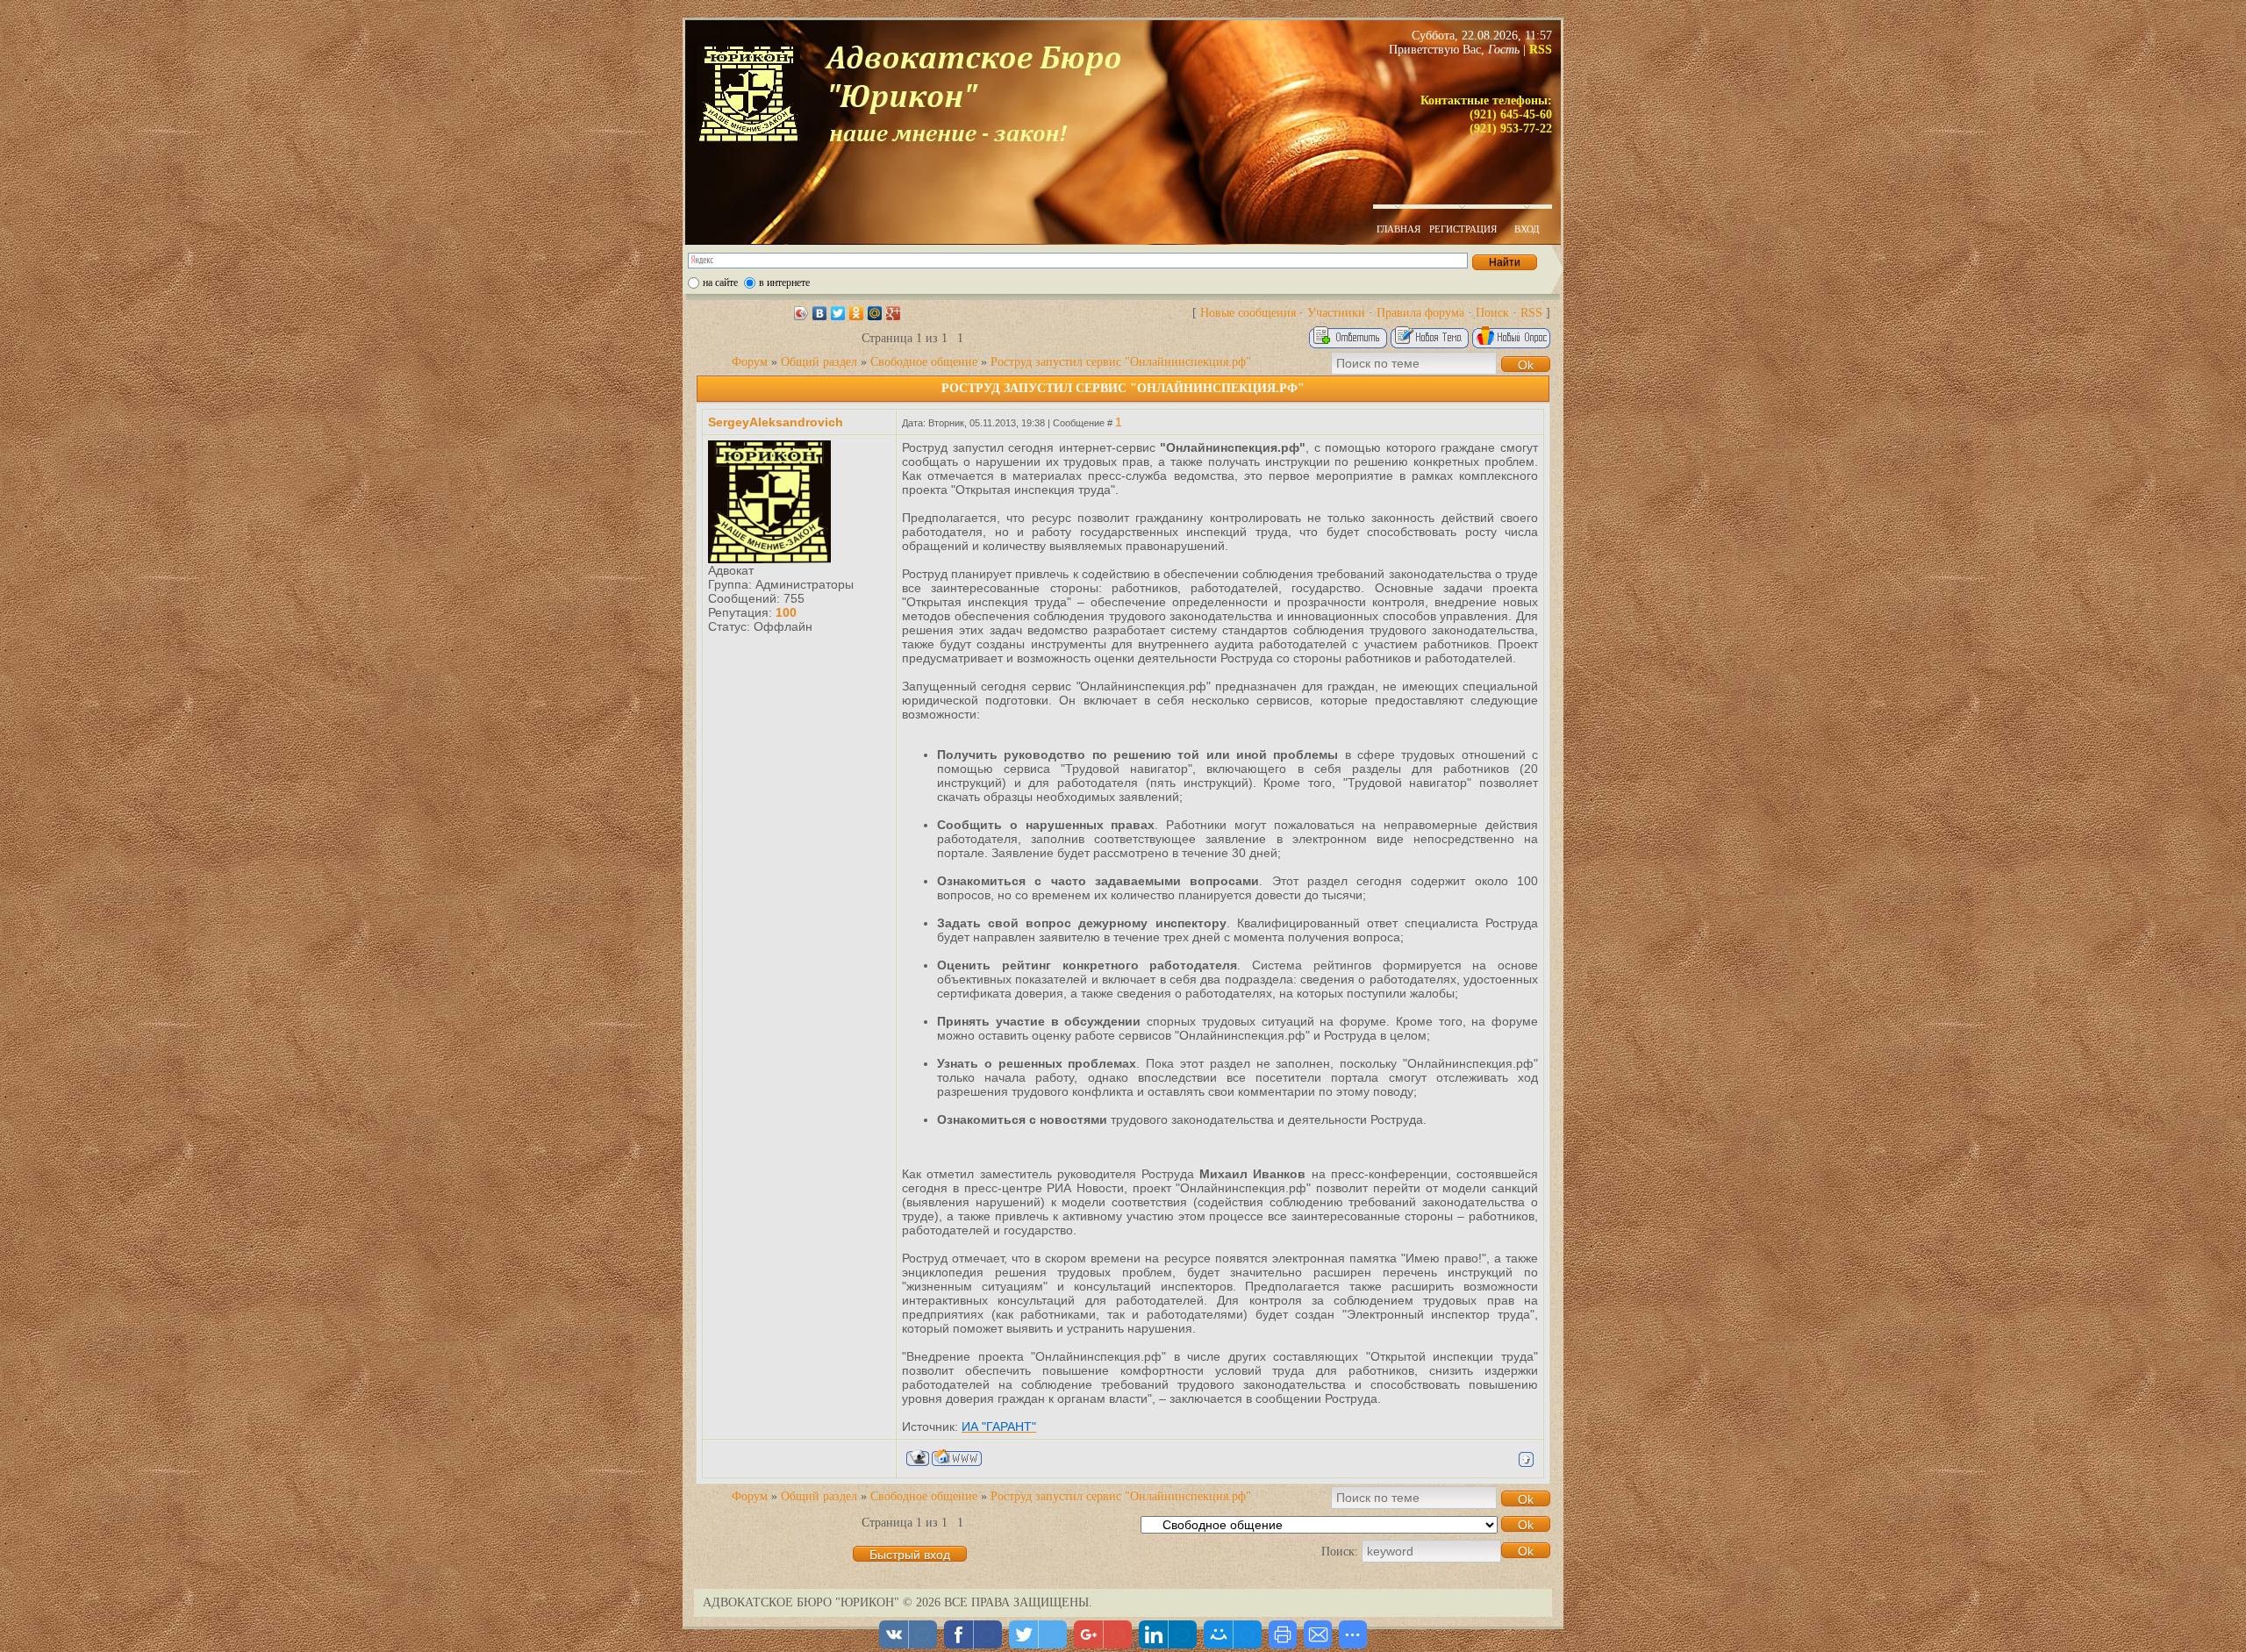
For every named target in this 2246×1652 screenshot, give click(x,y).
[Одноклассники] (857, 313)
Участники (1336, 313)
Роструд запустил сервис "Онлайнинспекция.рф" (1121, 362)
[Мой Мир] (875, 313)
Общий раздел (819, 362)
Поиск (1492, 313)
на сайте (720, 282)
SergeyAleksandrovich (776, 422)
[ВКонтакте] (820, 313)
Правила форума (1420, 313)
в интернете (784, 282)
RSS (1531, 313)
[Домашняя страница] (957, 1458)
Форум (750, 362)
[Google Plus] (894, 313)
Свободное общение (924, 362)
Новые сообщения (1248, 313)
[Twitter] (838, 313)
